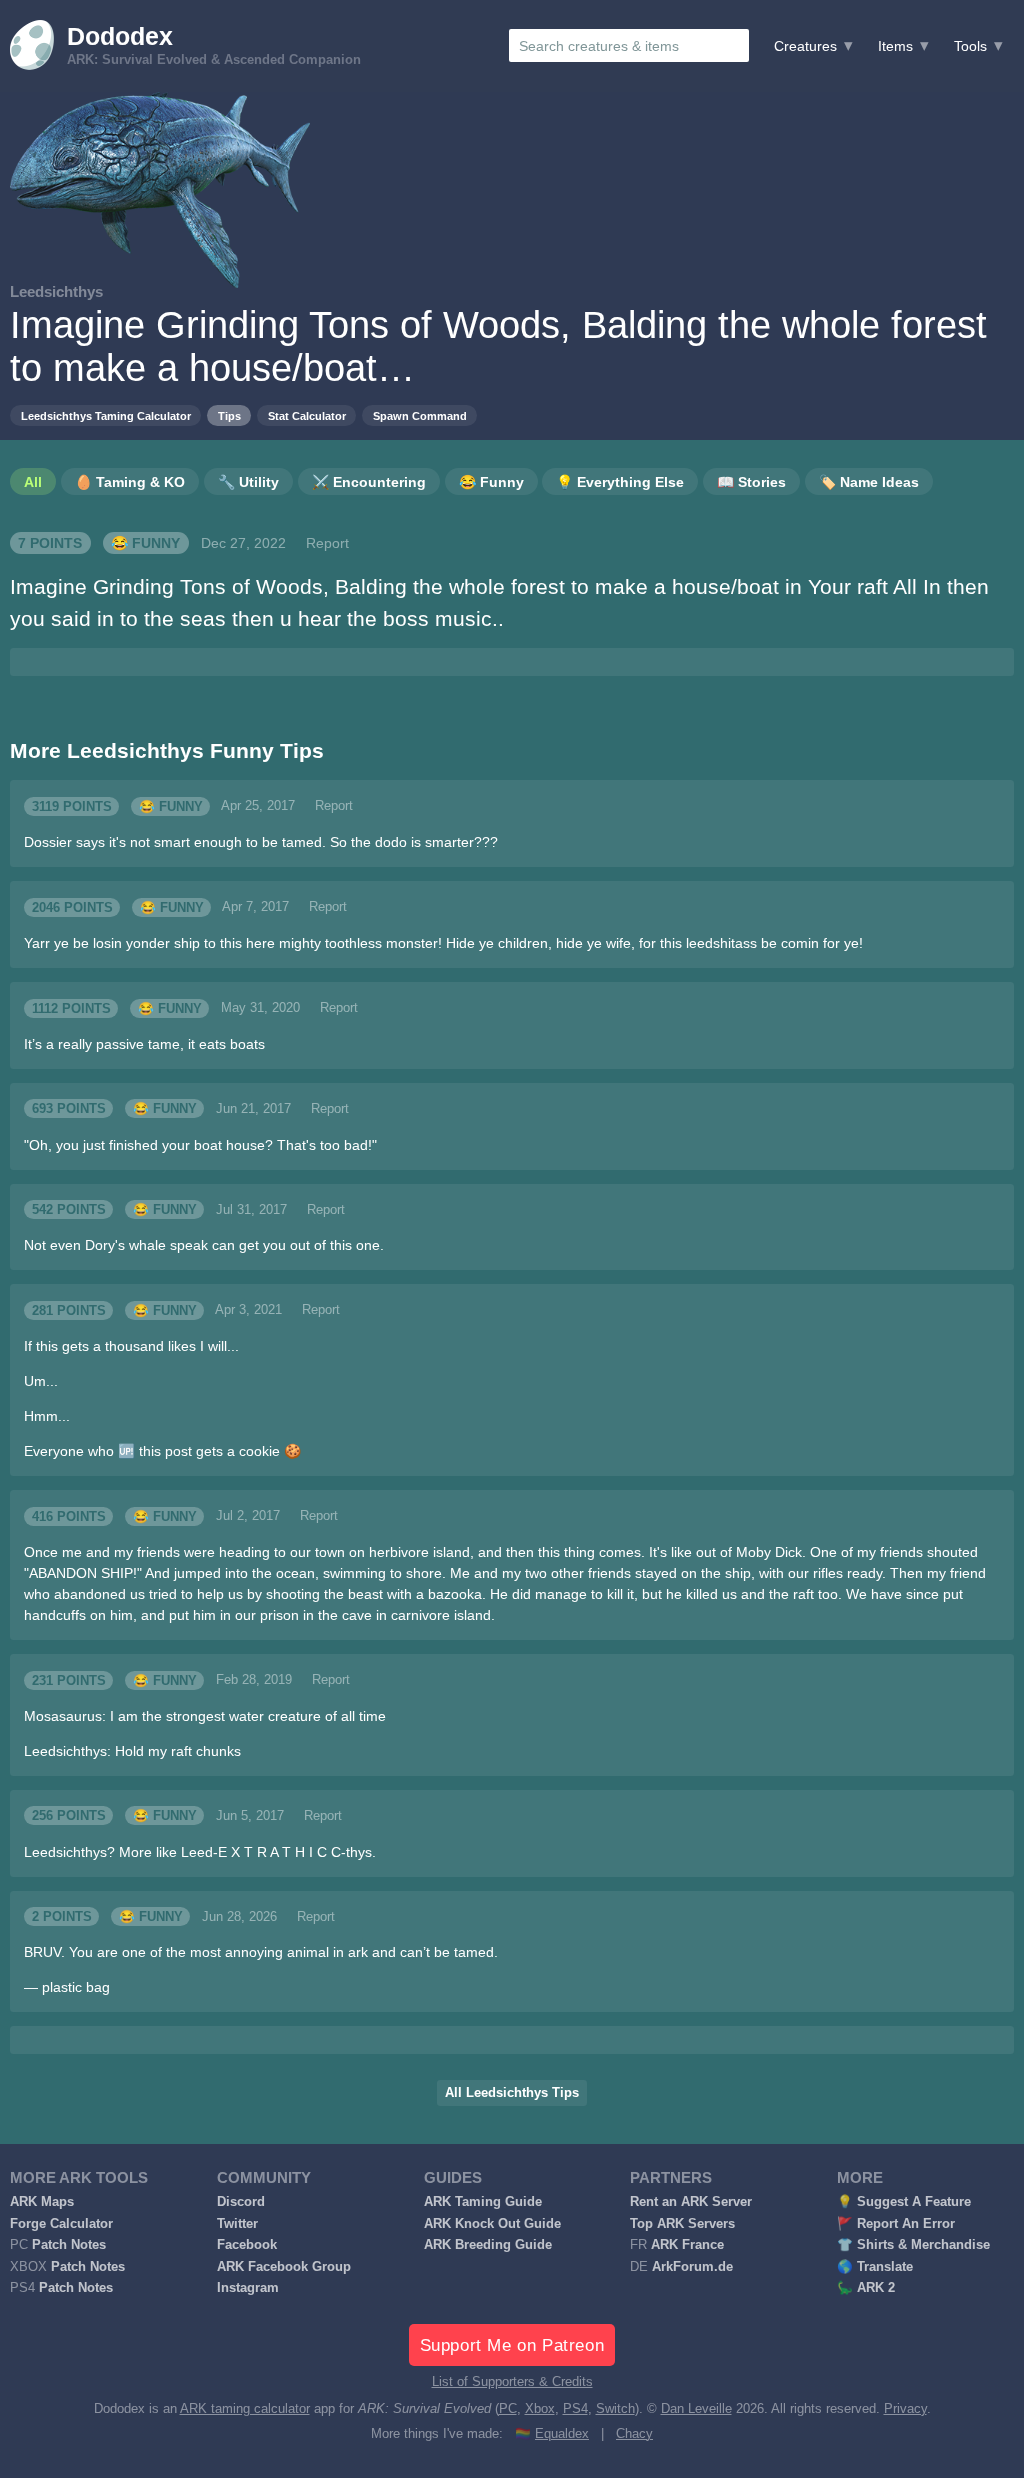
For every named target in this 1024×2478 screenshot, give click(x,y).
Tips (229, 416)
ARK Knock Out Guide (492, 2224)
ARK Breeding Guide (488, 2245)
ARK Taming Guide (483, 2202)
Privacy (905, 2409)
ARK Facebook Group (284, 2267)
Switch (615, 2409)
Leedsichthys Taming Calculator (106, 416)
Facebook (247, 2245)
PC (508, 2409)
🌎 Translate (875, 2267)
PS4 (575, 2409)
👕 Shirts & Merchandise (913, 2245)
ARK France (687, 2245)
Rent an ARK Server (691, 2202)
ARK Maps (42, 2202)
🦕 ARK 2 (866, 2288)
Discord (241, 2202)
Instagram (248, 2288)
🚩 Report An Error (896, 2224)
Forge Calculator (61, 2224)
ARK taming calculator (245, 2409)
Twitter (237, 2224)
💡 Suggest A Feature (904, 2202)
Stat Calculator (307, 416)
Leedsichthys (56, 291)
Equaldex (562, 2434)
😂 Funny (145, 543)
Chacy (634, 2434)
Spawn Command (420, 416)
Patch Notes (69, 2245)
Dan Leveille (696, 2409)
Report (327, 543)
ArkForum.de (692, 2267)
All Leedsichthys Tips (512, 2093)
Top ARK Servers (682, 2224)
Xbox (540, 2409)
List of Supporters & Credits (512, 2382)
